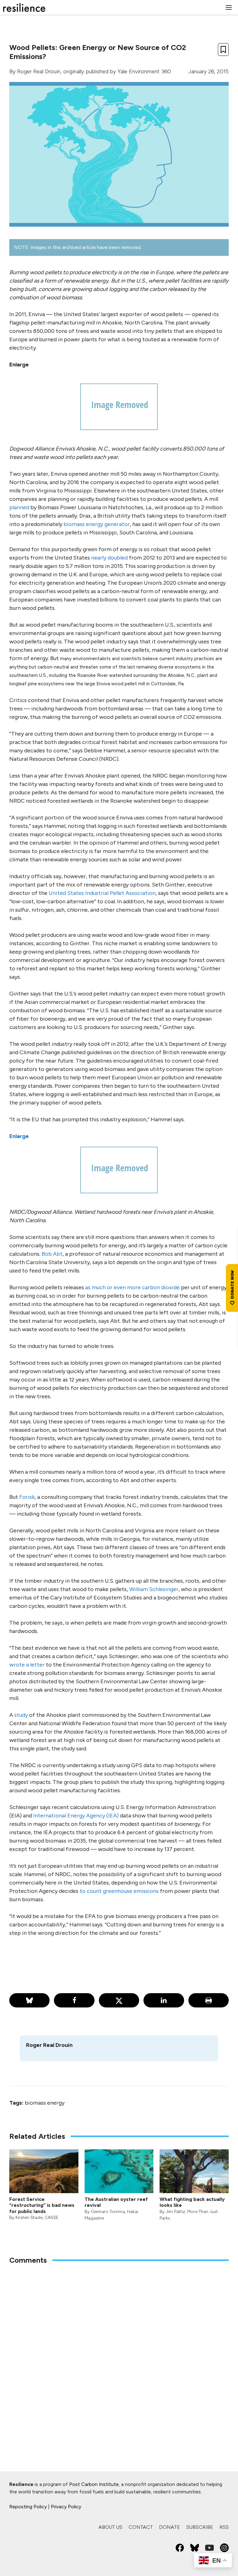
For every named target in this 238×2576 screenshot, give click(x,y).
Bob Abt (52, 1254)
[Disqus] (119, 2351)
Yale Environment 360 (144, 71)
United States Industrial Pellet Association (102, 893)
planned (19, 507)
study (21, 1715)
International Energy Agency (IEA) (76, 1816)
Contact (141, 2527)
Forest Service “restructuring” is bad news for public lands (42, 2205)
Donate (170, 2527)
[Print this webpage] (209, 2000)
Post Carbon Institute (94, 2484)
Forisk (27, 1497)
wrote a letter (27, 1665)
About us (110, 2527)
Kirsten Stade (29, 2218)
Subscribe (200, 2527)
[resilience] (24, 7)
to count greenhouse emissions (119, 1891)
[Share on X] (119, 2000)
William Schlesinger (154, 1589)
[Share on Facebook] (74, 2000)
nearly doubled (109, 558)
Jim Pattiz (175, 2212)
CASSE (52, 2218)
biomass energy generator (97, 524)
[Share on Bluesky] (29, 2000)
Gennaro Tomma (108, 2212)
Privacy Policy (66, 2507)
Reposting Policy (28, 2507)
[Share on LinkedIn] (164, 2000)
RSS (224, 2527)
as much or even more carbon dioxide (132, 1287)
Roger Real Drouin (39, 71)
